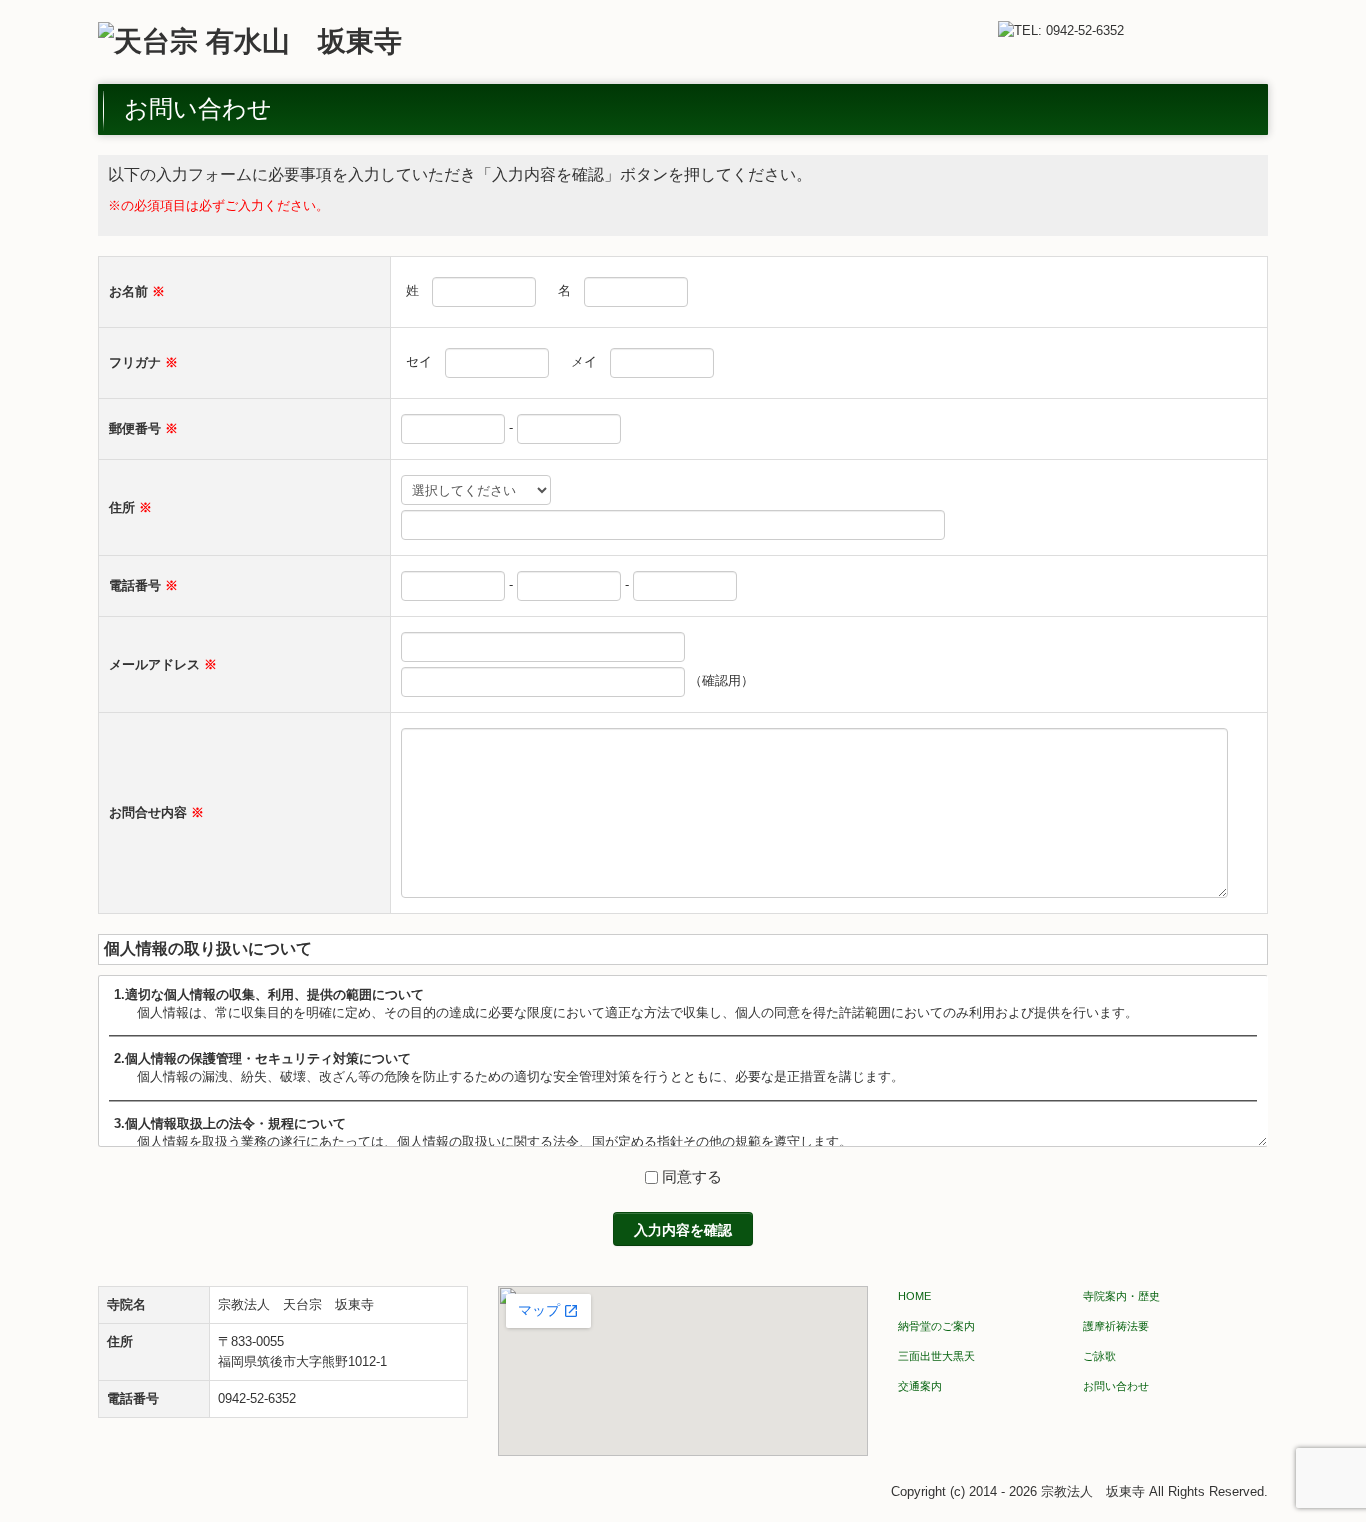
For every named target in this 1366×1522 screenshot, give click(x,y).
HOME (914, 1296)
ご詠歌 (1099, 1356)
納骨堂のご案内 (936, 1326)
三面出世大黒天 (936, 1356)
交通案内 (920, 1386)
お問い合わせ (1116, 1386)
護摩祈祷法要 (1116, 1326)
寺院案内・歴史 (1121, 1296)
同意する (692, 1176)
